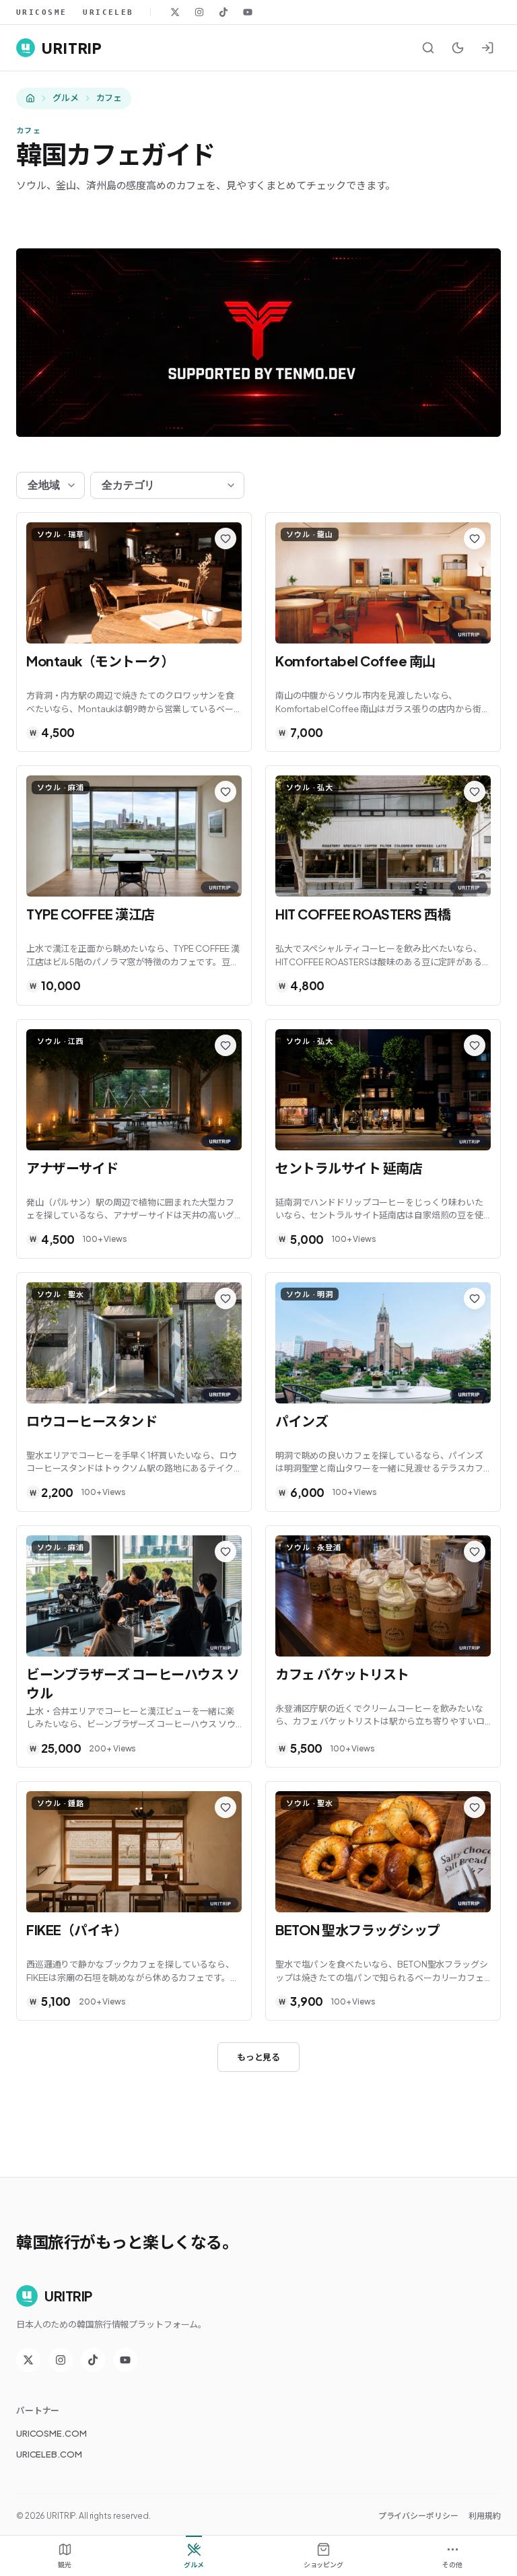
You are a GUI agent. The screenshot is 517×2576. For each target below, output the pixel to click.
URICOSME (41, 12)
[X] (175, 12)
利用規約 (485, 2516)
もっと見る (258, 2057)
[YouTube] (248, 12)
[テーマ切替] (458, 48)
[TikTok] (223, 12)
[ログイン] (487, 48)
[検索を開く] (428, 48)
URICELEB (108, 12)
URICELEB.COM (49, 2454)
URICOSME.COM (51, 2433)
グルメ (66, 98)
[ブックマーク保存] (226, 538)
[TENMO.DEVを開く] (258, 343)
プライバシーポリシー (418, 2516)
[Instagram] (199, 12)
